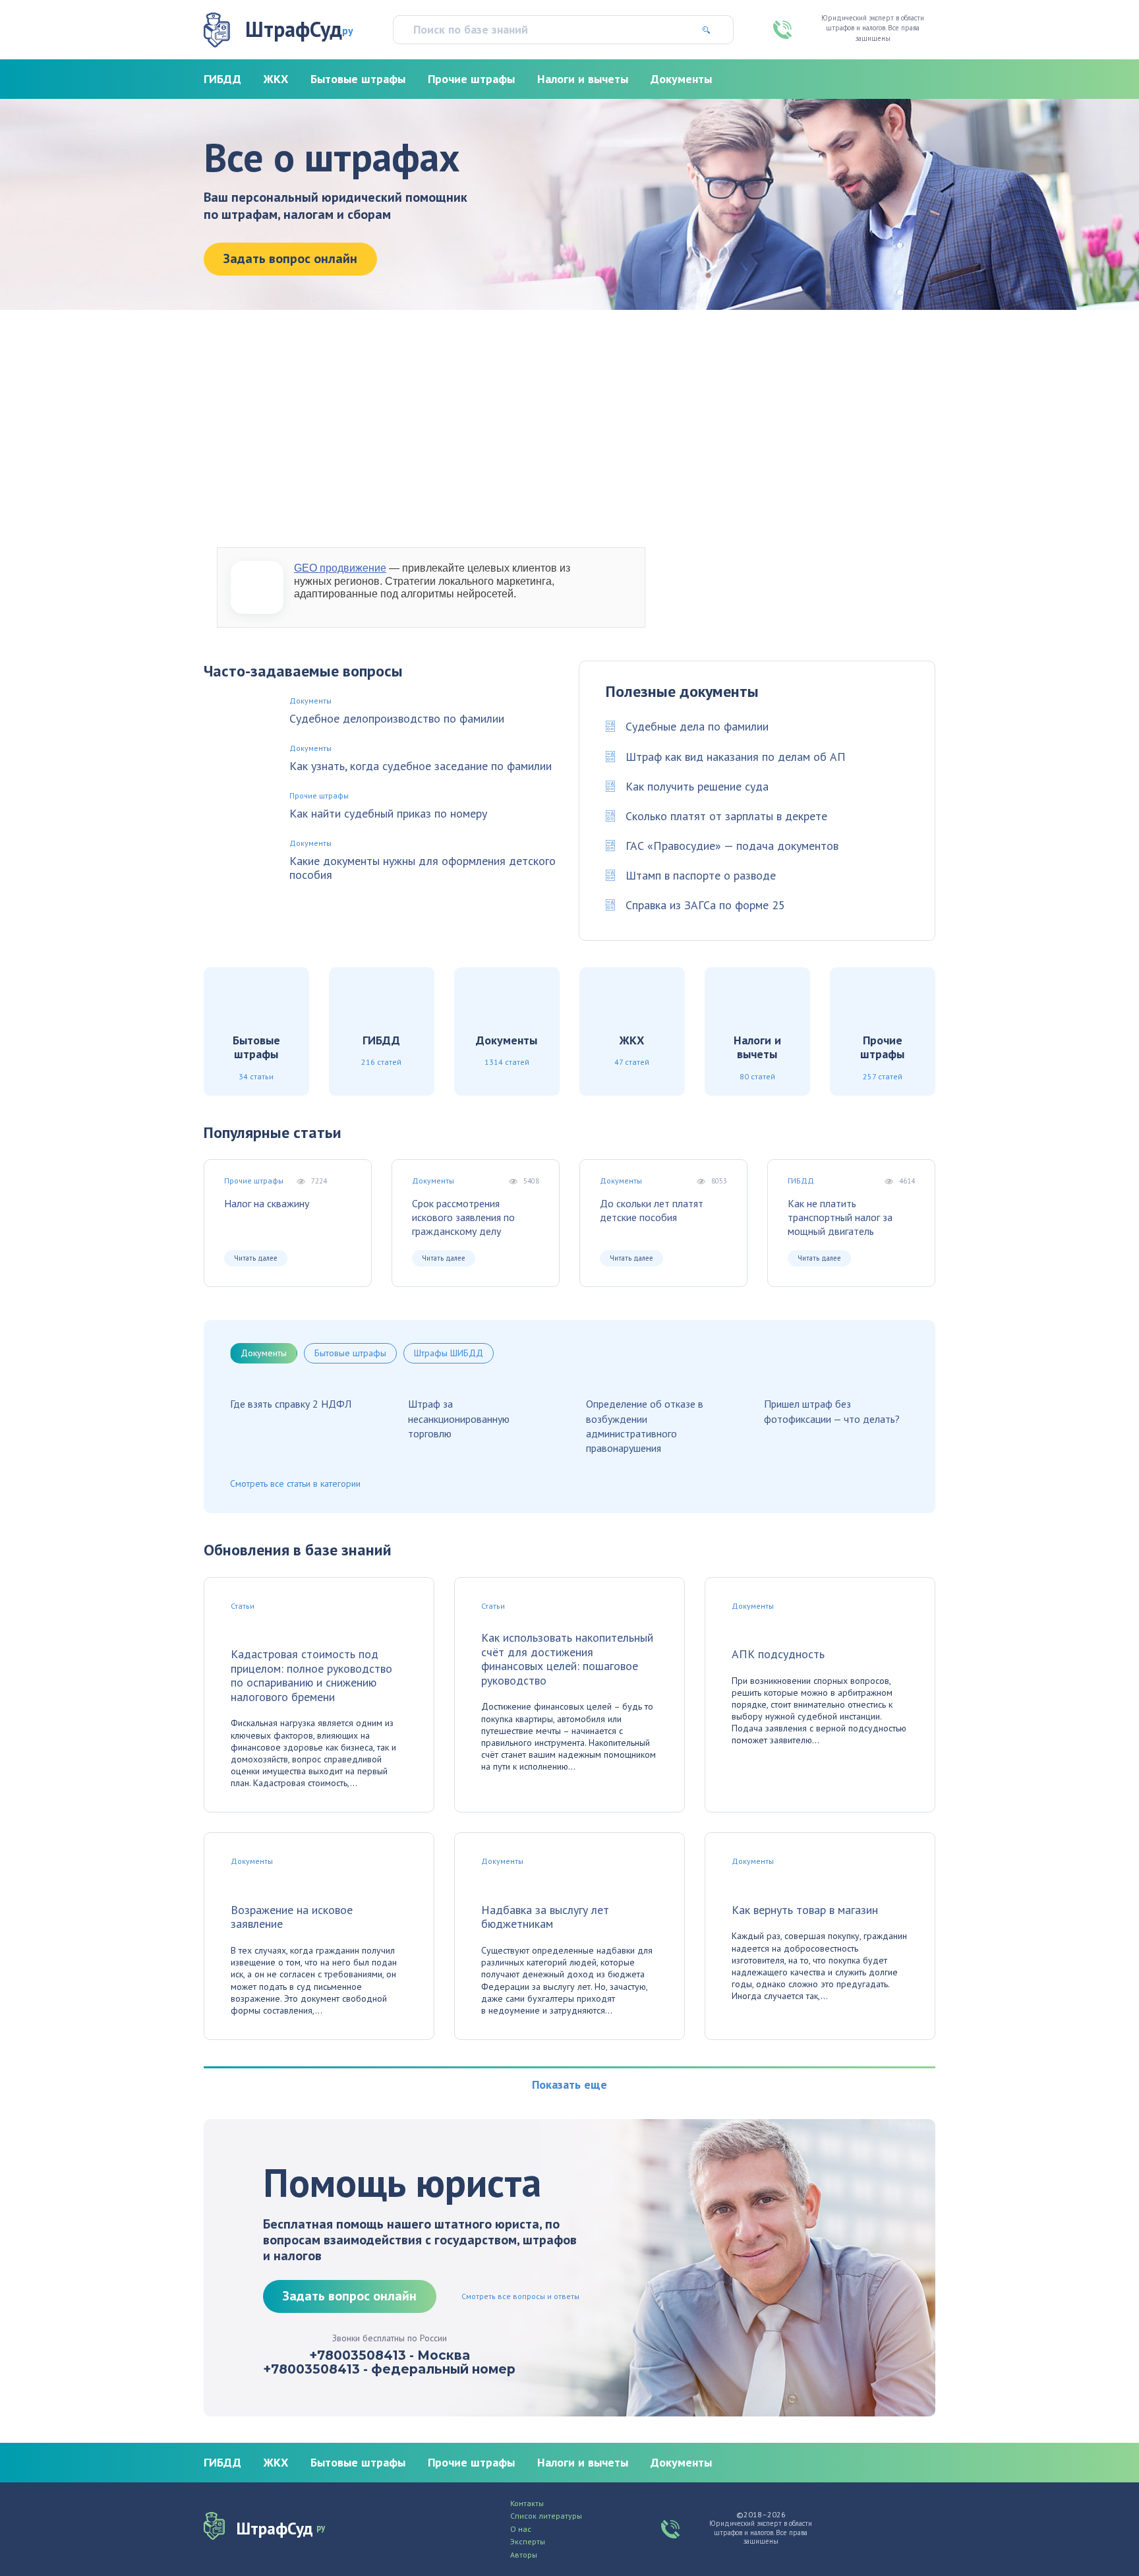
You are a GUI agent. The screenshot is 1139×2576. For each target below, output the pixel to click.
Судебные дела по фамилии (697, 726)
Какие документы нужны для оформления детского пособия (423, 868)
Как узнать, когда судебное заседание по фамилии (421, 766)
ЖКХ (276, 79)
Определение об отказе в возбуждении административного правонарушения (645, 1426)
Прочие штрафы (471, 79)
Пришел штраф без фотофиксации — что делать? (832, 1411)
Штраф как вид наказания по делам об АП (736, 757)
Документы (681, 79)
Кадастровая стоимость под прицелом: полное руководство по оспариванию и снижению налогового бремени (311, 1675)
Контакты (527, 2503)
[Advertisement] (569, 429)
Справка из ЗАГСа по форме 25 (705, 905)
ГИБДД (222, 79)
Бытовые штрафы (358, 79)
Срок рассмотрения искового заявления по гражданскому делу (463, 1217)
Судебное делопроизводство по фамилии (397, 719)
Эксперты (528, 2542)
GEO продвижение (340, 568)
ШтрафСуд (299, 29)
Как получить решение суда (697, 786)
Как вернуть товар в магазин (805, 1910)
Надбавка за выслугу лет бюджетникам (545, 1917)
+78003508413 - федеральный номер (389, 2370)
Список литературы (546, 2516)
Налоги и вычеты (583, 79)
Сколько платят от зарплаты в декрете (726, 816)
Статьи (243, 1606)
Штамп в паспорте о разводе (701, 875)
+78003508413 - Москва (390, 2356)
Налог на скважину (267, 1203)
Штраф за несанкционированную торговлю (459, 1419)
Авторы (524, 2555)
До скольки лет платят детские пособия (652, 1210)
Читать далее (256, 1258)
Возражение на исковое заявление (292, 1917)
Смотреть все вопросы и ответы (520, 2296)
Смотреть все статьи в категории (295, 1483)
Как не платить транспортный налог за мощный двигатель (840, 1217)
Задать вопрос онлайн (290, 258)
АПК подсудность (778, 1654)
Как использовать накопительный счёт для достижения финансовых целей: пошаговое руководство (567, 1659)
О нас (521, 2529)
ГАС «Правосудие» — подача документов (732, 846)
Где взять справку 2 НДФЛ (291, 1404)
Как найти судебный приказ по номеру (388, 814)
